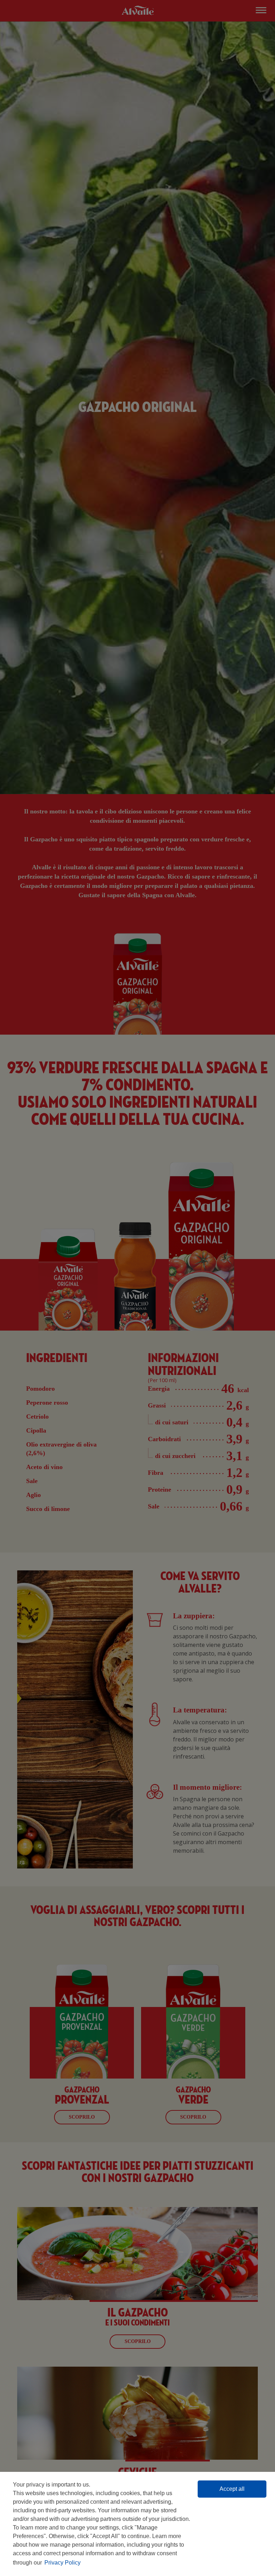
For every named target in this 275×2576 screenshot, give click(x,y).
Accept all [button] (232, 2489)
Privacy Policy (62, 2563)
